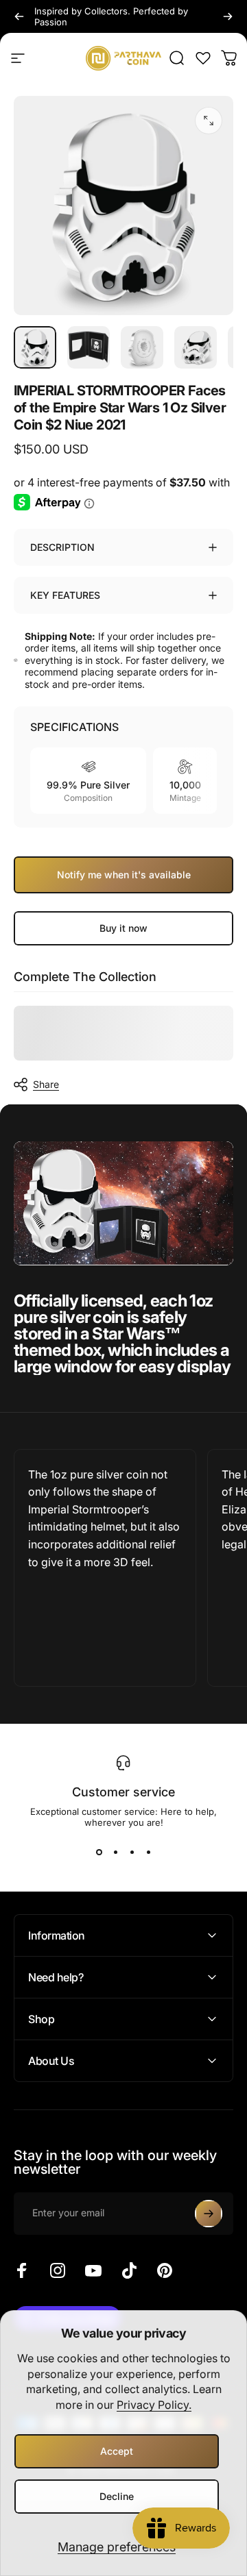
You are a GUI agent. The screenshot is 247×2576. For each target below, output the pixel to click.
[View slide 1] (99, 1853)
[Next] (228, 16)
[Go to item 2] (89, 347)
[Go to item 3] (142, 347)
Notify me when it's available (124, 875)
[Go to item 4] (196, 347)
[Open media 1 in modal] (209, 121)
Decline (117, 2496)
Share (46, 1084)
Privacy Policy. (154, 2405)
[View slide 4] (148, 1853)
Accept (117, 2451)
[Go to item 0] (35, 347)
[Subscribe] (209, 2214)
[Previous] (19, 16)
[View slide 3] (132, 1853)
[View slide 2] (115, 1853)
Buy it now (123, 928)
